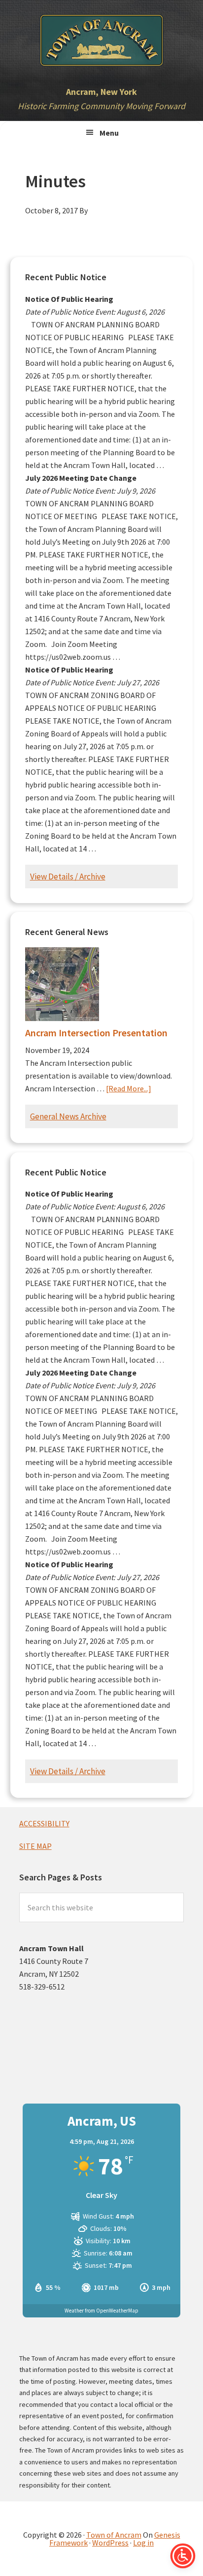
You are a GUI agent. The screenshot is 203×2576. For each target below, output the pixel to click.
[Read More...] (129, 1088)
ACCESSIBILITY (44, 1823)
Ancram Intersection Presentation (96, 1033)
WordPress (110, 2543)
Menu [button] (109, 133)
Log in (143, 2543)
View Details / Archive (68, 877)
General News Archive (68, 1116)
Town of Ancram (114, 2535)
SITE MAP (35, 1846)
